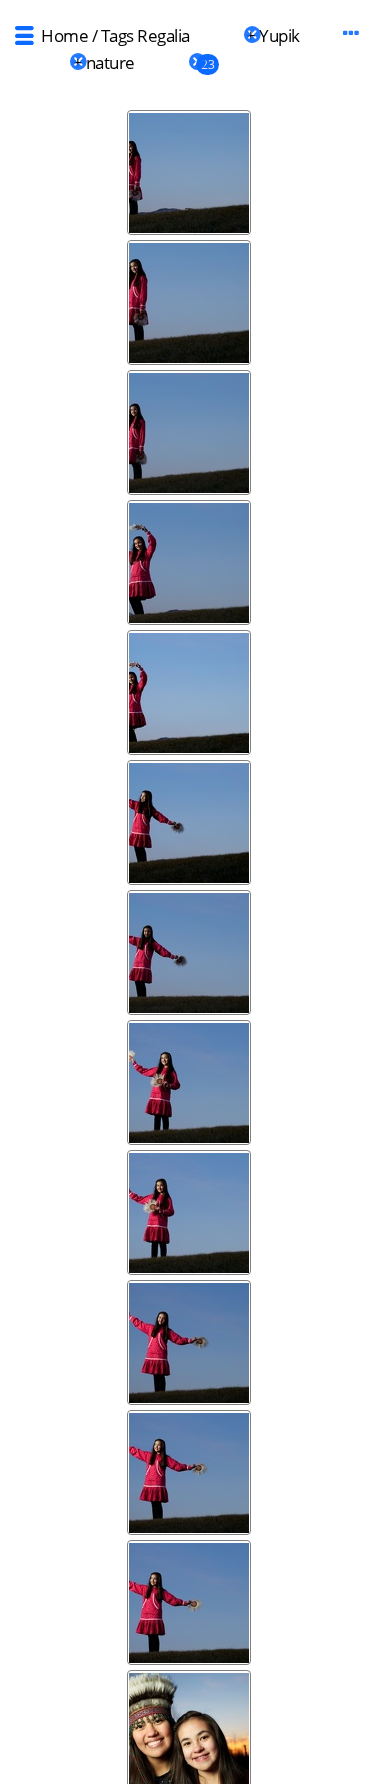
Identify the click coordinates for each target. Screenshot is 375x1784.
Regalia (163, 35)
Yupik (279, 35)
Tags (117, 35)
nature (110, 62)
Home (64, 35)
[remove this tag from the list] (216, 35)
